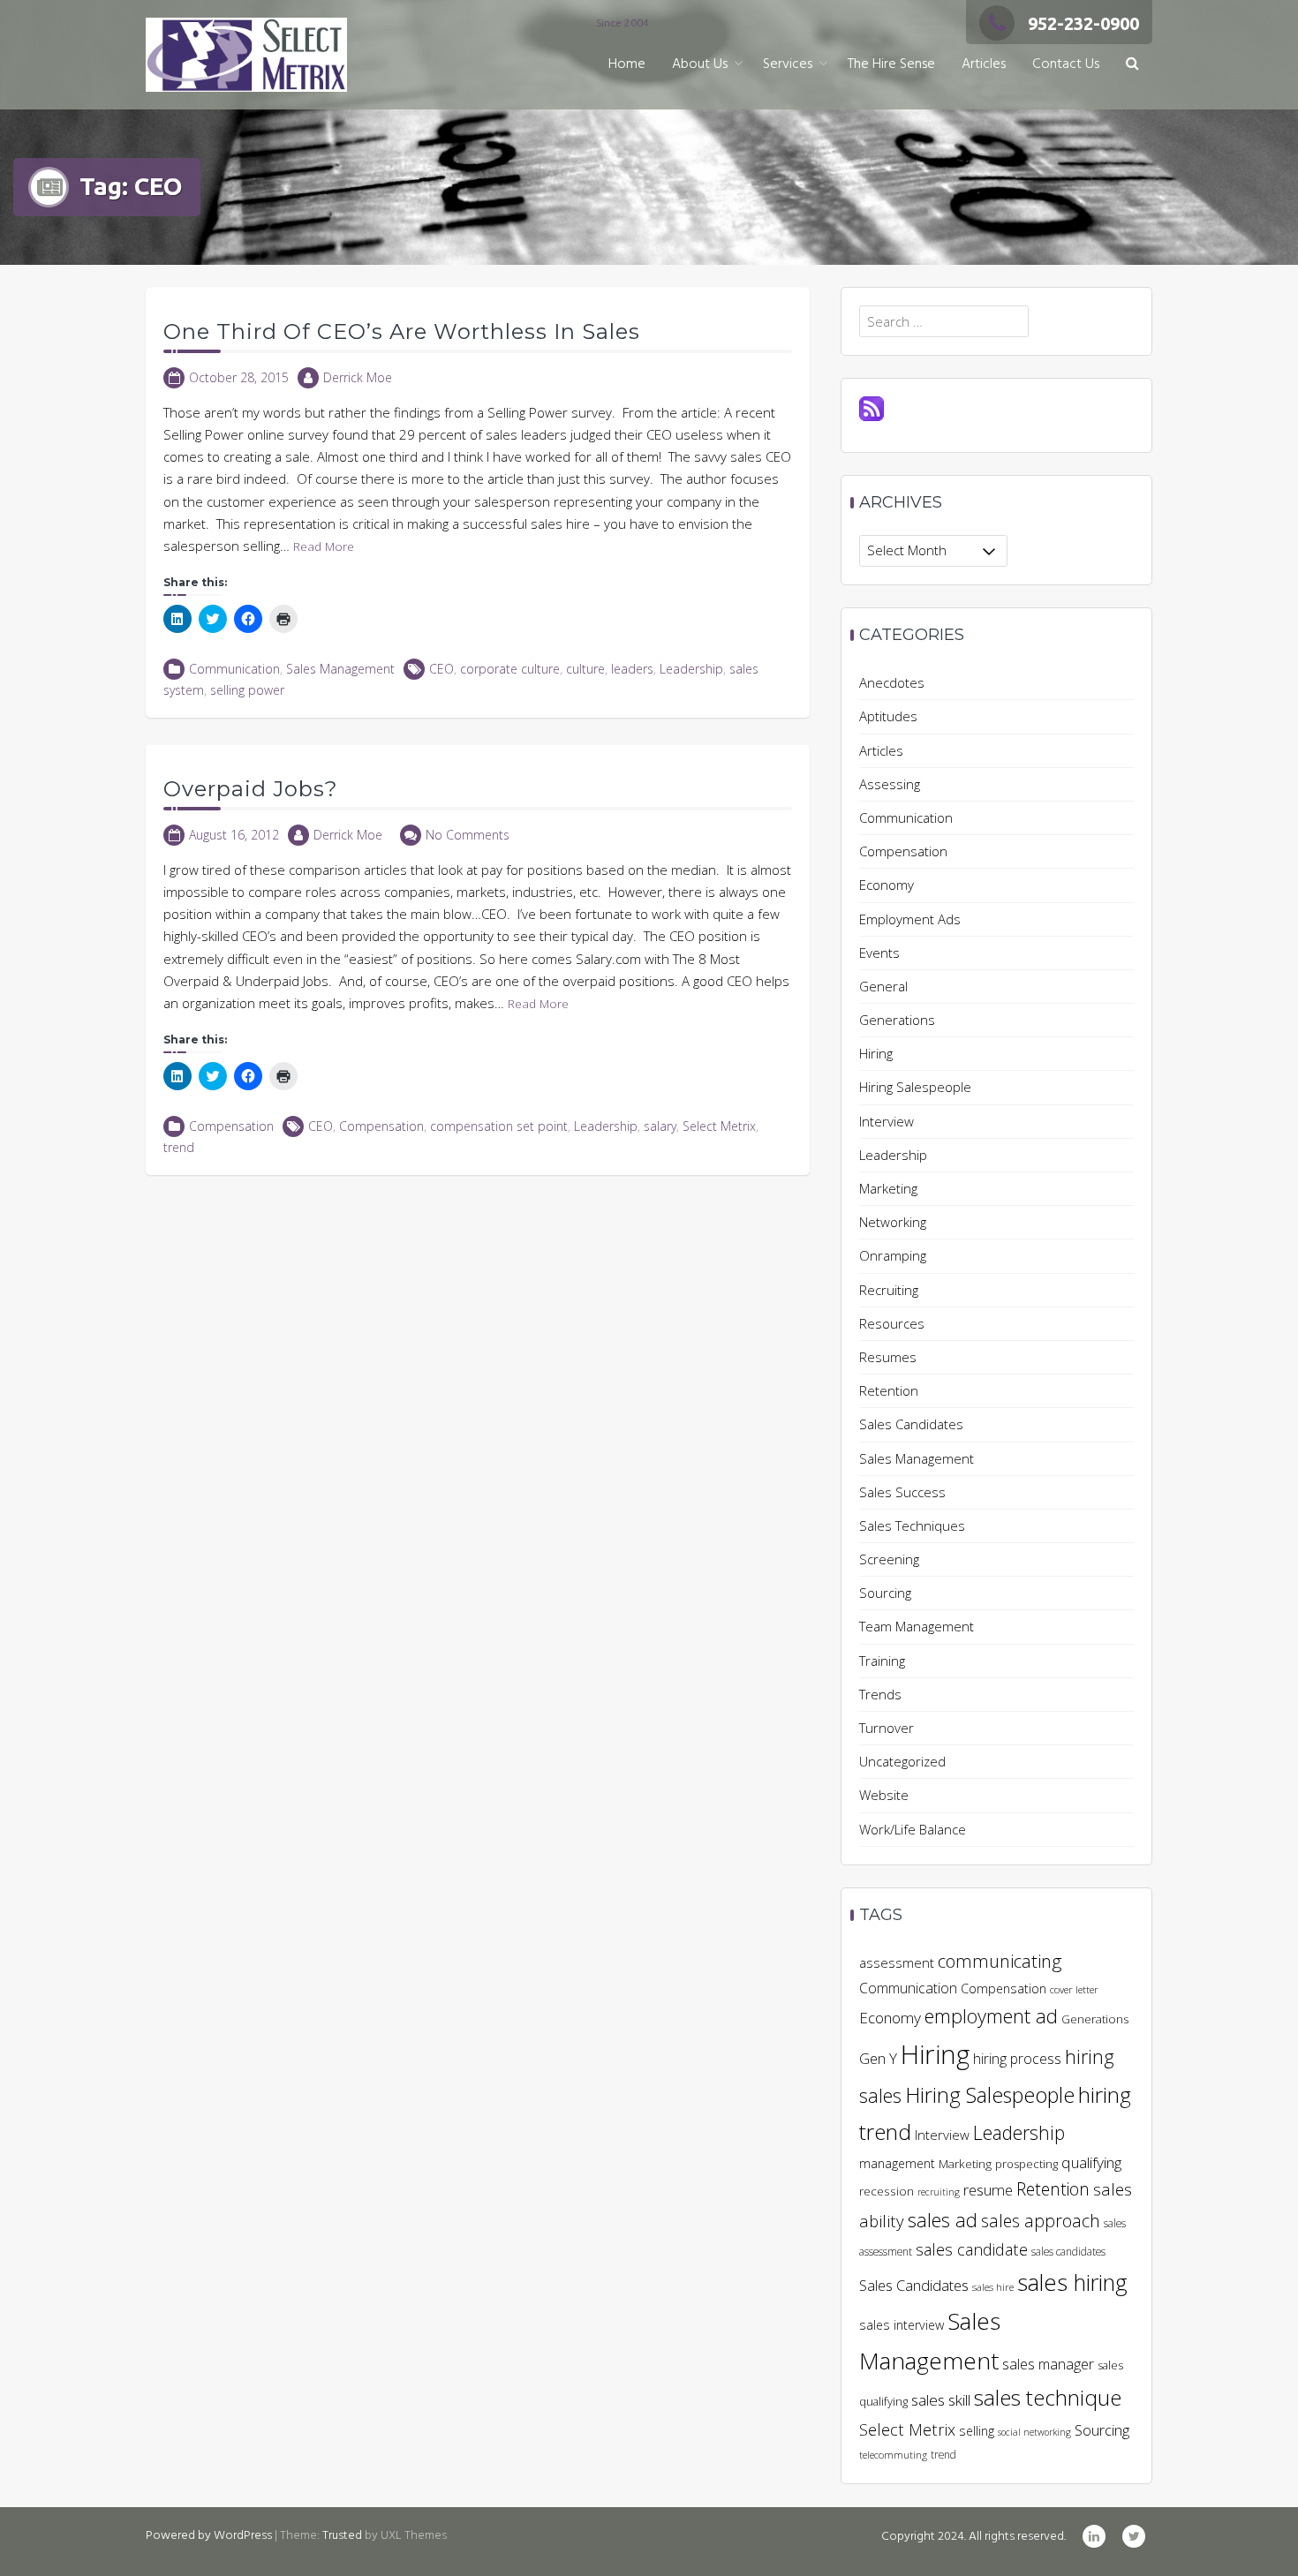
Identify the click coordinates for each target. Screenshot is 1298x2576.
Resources (892, 1323)
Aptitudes (888, 716)
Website (884, 1795)
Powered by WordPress (209, 2536)
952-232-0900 (1083, 23)
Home (627, 64)
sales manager (1048, 2364)
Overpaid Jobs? (251, 789)
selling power (247, 690)
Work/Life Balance (913, 1829)
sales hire (993, 2287)
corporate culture (510, 669)
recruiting (939, 2192)
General (883, 986)
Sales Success (902, 1492)
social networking (1034, 2432)
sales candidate (972, 2249)
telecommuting (893, 2455)
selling (977, 2431)
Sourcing (885, 1593)
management (897, 2163)
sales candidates (1068, 2252)
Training (882, 1661)
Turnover (887, 1728)
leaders (632, 669)
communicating (1000, 1961)
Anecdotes (892, 682)
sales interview (902, 2325)
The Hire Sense (891, 64)
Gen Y (878, 2058)
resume (988, 2190)
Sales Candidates (911, 1424)
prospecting (1026, 2164)
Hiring (876, 1053)
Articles (984, 64)
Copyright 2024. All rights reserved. (973, 2537)
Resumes (888, 1357)
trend (179, 1147)
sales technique (1048, 2397)
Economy (887, 885)
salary (660, 1126)
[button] (1132, 65)
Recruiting (889, 1290)
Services (788, 64)
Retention (889, 1390)
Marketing (888, 1188)
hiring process (1017, 2059)
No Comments (468, 835)
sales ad (943, 2220)
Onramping (893, 1255)
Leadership (691, 669)
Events (879, 953)
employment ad (991, 2016)
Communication (234, 669)
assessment (897, 1962)
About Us (700, 64)
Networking (893, 1222)
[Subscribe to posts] (872, 407)
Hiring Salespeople (915, 1087)
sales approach (1041, 2221)
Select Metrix (719, 1126)
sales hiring (1072, 2282)
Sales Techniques (912, 1525)
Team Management (917, 1626)
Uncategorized (902, 1761)
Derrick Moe (358, 377)
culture (585, 669)
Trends (880, 1694)
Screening (889, 1559)
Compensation (231, 1126)
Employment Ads (910, 919)
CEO (441, 669)
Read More (324, 546)
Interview (887, 1121)
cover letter (1074, 1989)
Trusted (342, 2536)
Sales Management (340, 669)
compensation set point (499, 1126)
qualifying (1091, 2162)
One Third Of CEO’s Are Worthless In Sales (402, 331)
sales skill (941, 2400)
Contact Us (1066, 64)
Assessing (890, 784)
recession (887, 2191)
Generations (897, 1020)
